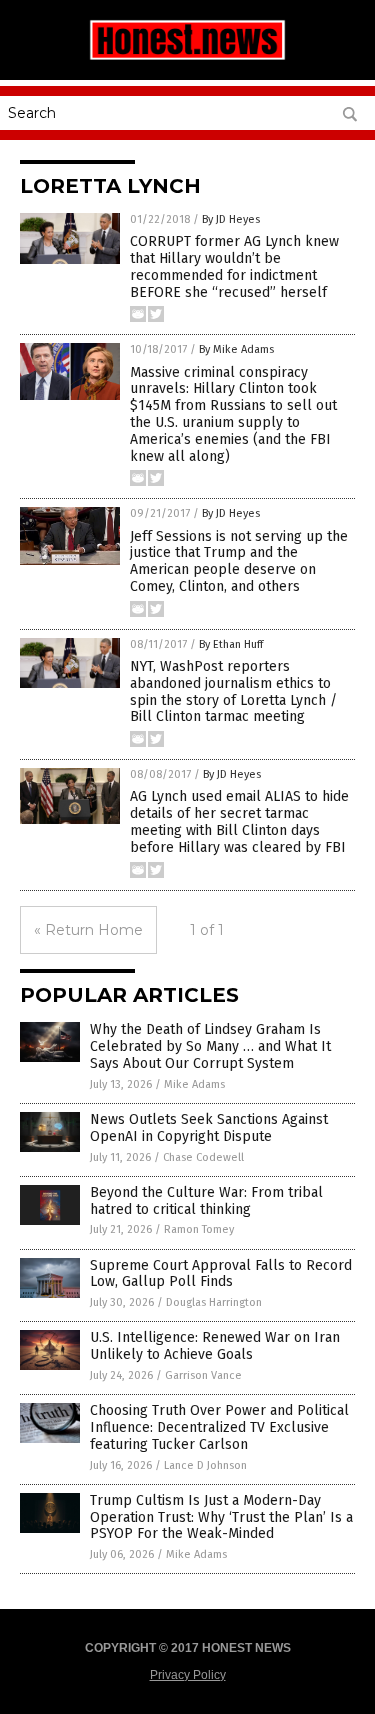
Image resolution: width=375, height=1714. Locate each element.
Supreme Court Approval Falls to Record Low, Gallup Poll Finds (221, 1274)
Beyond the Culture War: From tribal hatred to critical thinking (206, 1201)
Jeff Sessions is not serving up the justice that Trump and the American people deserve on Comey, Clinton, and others (239, 561)
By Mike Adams (236, 349)
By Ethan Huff (231, 644)
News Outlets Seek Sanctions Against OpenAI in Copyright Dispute (209, 1128)
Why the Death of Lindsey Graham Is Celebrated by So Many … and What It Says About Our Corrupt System (210, 1046)
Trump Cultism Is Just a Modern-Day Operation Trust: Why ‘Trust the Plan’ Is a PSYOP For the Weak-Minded (221, 1517)
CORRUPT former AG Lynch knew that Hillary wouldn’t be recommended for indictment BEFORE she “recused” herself (234, 266)
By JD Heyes (231, 219)
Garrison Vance (203, 1375)
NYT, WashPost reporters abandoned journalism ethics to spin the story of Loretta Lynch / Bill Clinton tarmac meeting (233, 691)
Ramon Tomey (199, 1229)
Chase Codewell (203, 1157)
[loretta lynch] (188, 58)
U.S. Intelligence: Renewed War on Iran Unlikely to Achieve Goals (215, 1346)
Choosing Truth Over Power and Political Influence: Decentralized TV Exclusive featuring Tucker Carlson (219, 1427)
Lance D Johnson (205, 1465)
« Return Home (88, 930)
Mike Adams (194, 1084)
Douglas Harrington (214, 1302)
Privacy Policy (188, 1675)
